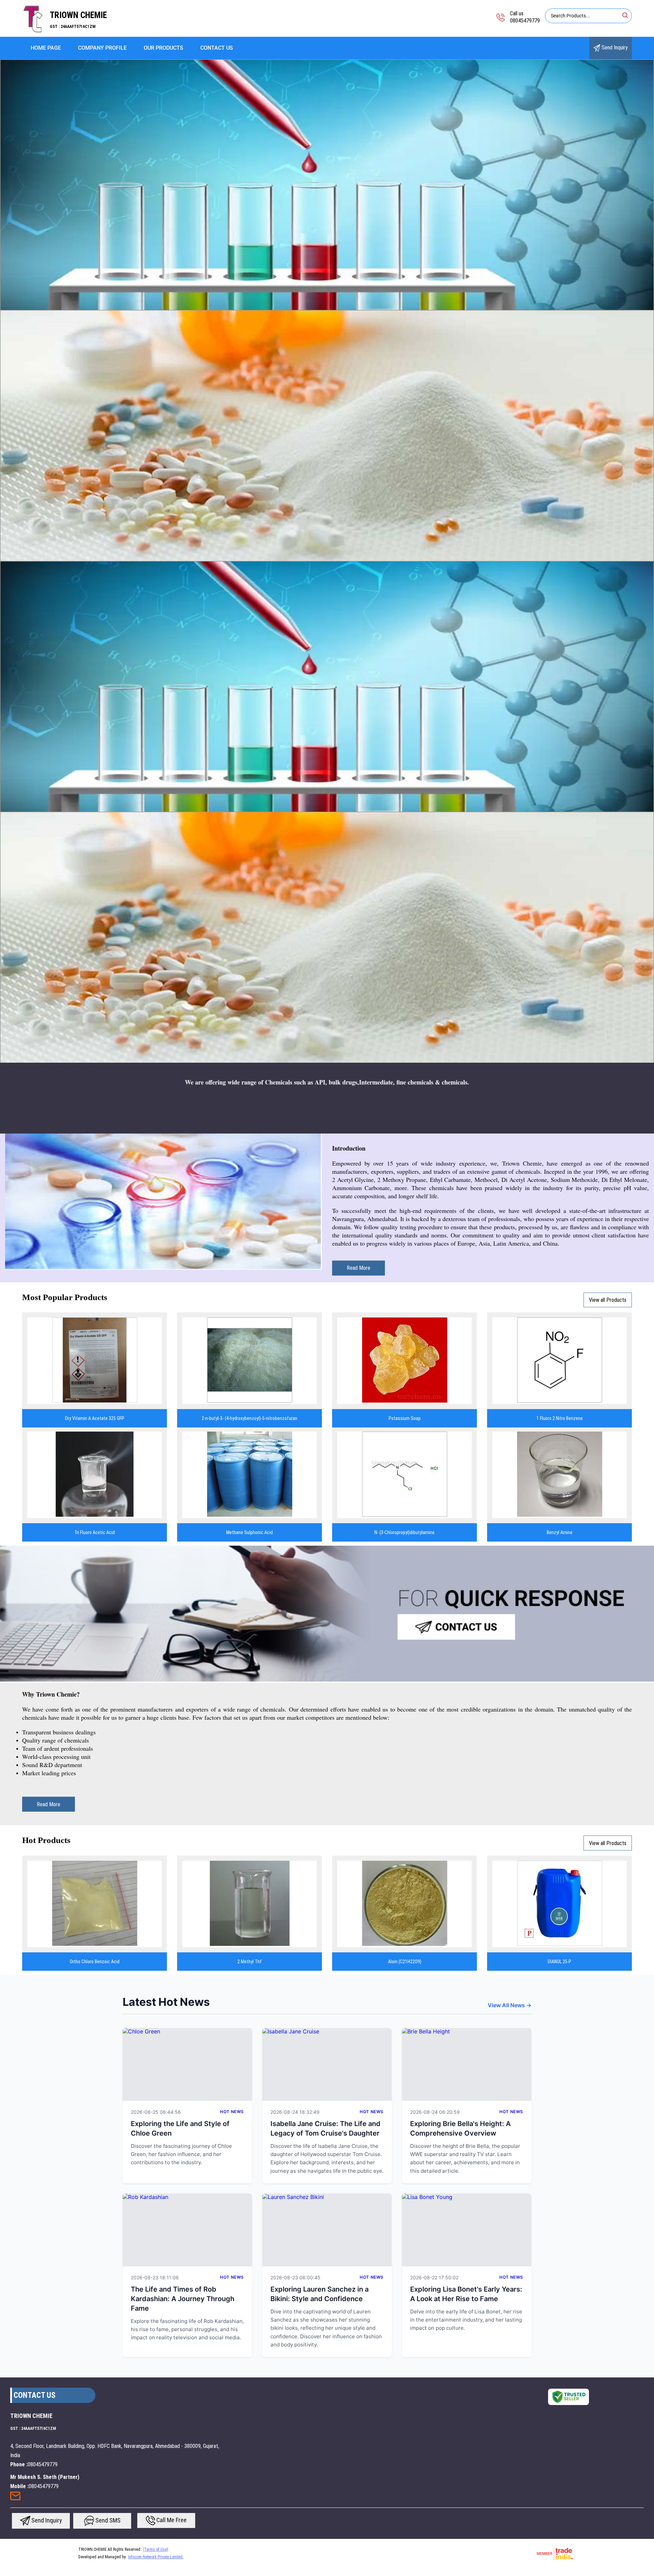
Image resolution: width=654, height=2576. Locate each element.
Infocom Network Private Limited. (156, 2557)
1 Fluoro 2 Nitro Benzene (560, 1418)
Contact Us (217, 48)
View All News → (510, 2005)
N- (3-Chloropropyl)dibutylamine (404, 1532)
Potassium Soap (405, 1418)
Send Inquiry (614, 48)
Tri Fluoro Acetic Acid (95, 1532)
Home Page (46, 48)
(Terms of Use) (155, 2549)
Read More (359, 1268)
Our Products (163, 48)
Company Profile (102, 48)
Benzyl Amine (560, 1532)
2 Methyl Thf (250, 1962)
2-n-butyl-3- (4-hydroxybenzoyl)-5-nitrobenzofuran (250, 1418)
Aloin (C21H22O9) (405, 1962)
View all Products (608, 1300)
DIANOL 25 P (559, 1962)
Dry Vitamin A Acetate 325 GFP (95, 1418)
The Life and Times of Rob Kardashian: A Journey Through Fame (183, 2299)
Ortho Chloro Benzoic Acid (95, 1962)
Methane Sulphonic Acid (250, 1532)
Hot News (232, 2112)
